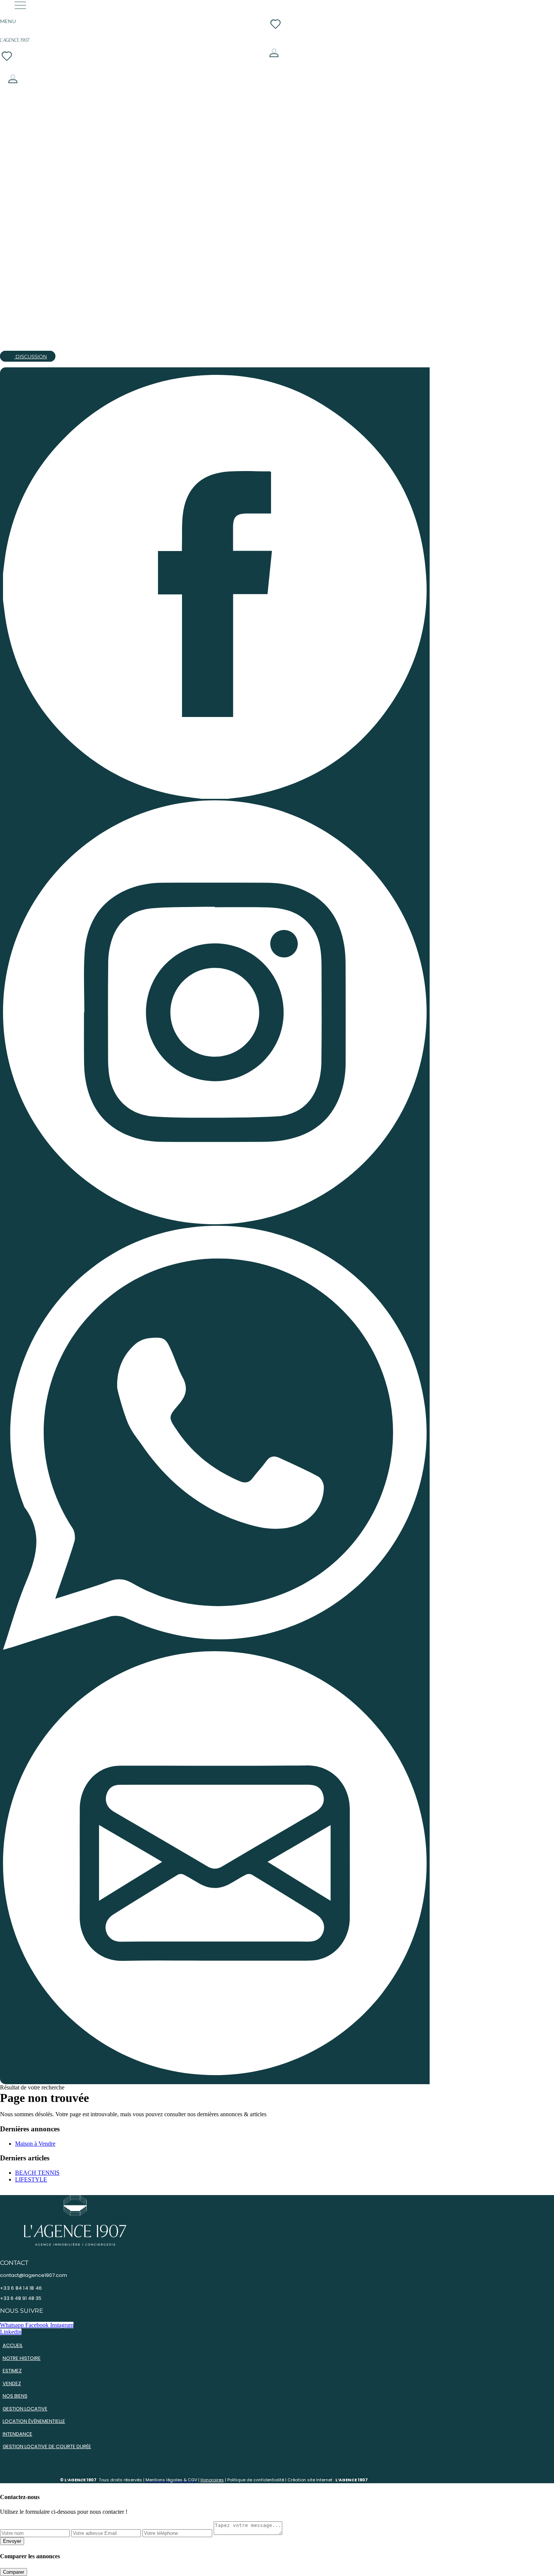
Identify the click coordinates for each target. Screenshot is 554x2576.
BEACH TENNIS (37, 2173)
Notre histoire (22, 2358)
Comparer (14, 2572)
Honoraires (212, 2480)
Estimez (12, 2371)
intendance (18, 2434)
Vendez (12, 2383)
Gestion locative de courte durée (47, 2446)
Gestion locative (25, 2409)
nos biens (15, 2396)
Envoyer (12, 2541)
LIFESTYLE (31, 2179)
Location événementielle (34, 2421)
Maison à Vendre (35, 2144)
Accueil (13, 2345)
